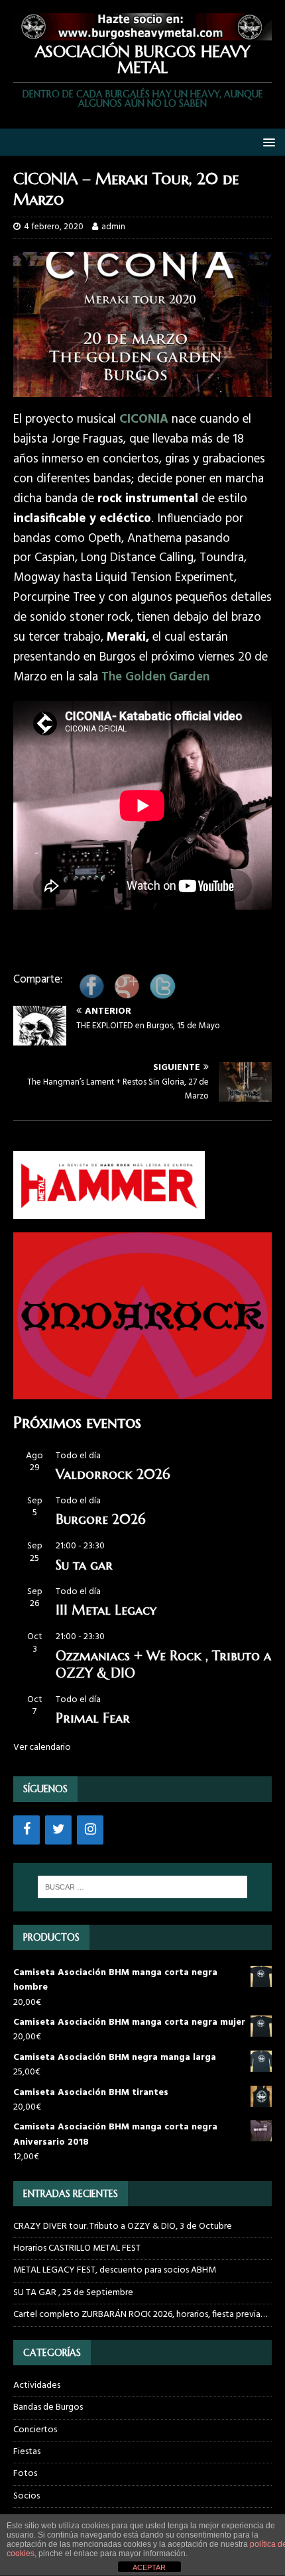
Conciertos (35, 2430)
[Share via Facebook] (91, 995)
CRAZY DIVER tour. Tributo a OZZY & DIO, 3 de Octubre (123, 2227)
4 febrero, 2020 (54, 227)
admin (113, 227)
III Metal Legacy (106, 1610)
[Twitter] (58, 1830)
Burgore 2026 (100, 1520)
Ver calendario (42, 1747)
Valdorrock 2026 (113, 1475)
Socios (27, 2496)
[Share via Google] (127, 995)
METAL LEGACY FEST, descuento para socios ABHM (115, 2270)
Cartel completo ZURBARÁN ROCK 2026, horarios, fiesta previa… (140, 2315)
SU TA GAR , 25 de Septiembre (73, 2293)
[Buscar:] (143, 1887)
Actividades (37, 2386)
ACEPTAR (149, 2567)
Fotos (25, 2474)
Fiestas (27, 2452)
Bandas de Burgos (48, 2407)
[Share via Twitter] (162, 995)
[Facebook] (27, 1830)
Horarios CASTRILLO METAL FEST (77, 2248)
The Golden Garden (155, 677)
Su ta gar (84, 1565)
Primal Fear (93, 1718)
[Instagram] (90, 1830)
